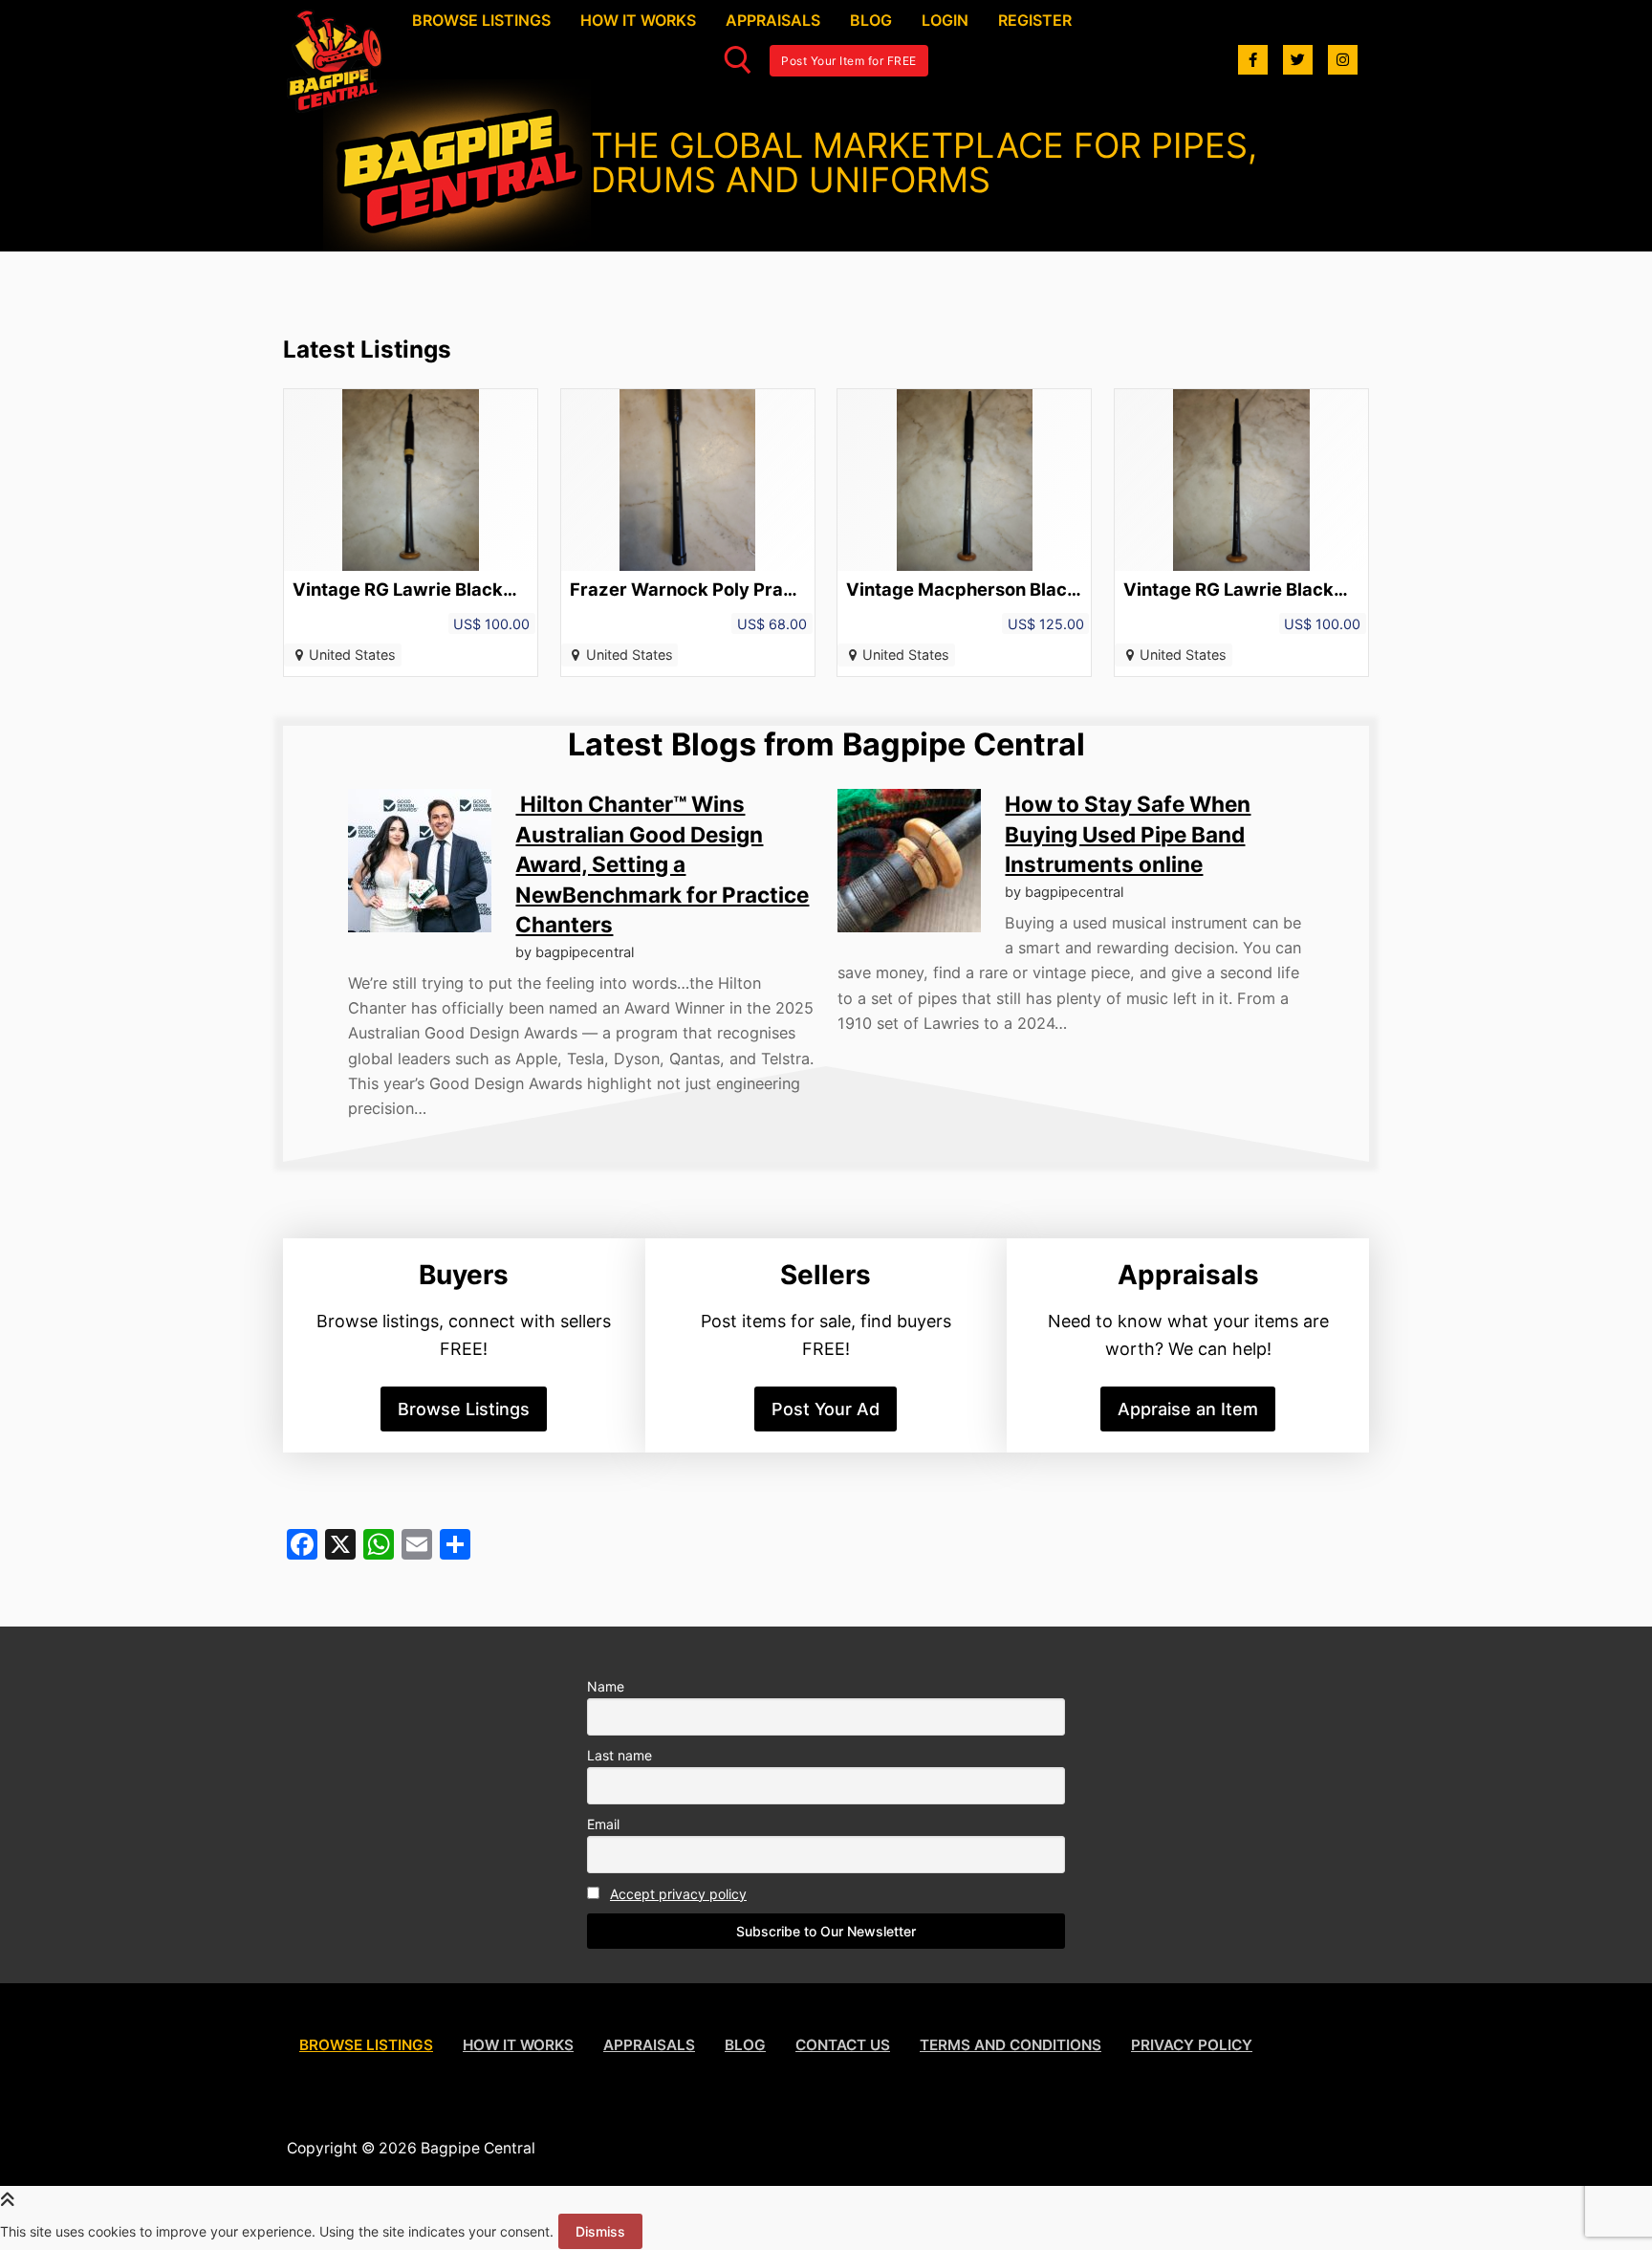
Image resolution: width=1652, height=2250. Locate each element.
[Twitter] (1298, 60)
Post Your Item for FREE (849, 61)
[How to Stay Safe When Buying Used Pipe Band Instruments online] (909, 861)
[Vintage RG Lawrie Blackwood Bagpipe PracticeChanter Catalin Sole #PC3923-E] (1241, 533)
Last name (619, 1755)
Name (606, 1686)
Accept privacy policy (678, 1894)
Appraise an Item (1188, 1409)
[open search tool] (738, 60)
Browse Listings (464, 1409)
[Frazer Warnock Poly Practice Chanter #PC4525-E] (688, 533)
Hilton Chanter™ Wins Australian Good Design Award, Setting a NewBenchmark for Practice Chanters (662, 864)
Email (603, 1824)
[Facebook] (1253, 60)
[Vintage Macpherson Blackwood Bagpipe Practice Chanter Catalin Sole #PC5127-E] (964, 533)
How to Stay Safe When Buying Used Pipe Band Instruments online (1128, 834)
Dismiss (600, 2231)
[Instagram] (1343, 60)
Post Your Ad (826, 1409)
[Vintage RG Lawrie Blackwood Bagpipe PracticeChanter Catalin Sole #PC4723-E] (411, 533)
